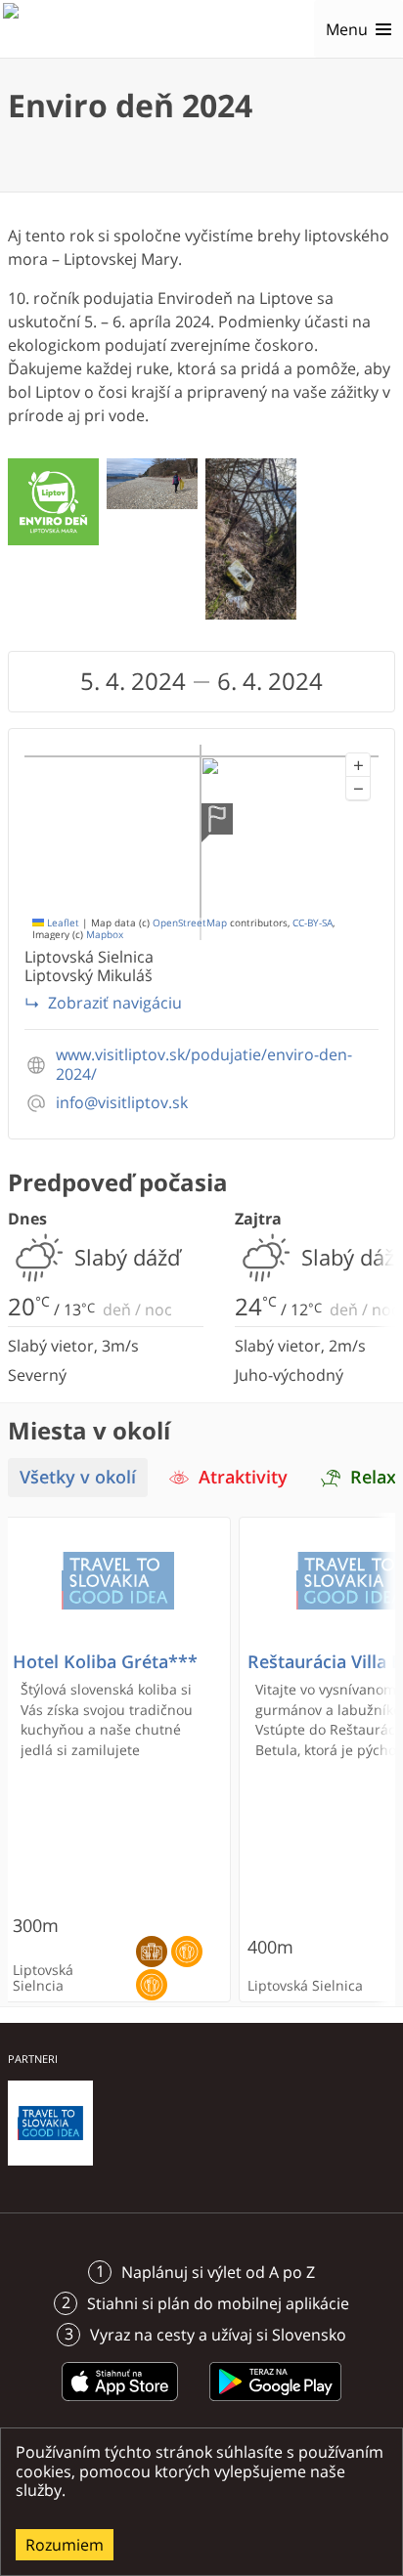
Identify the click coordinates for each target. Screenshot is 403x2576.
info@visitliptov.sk (122, 1103)
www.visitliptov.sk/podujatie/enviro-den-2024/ (204, 1064)
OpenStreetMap (190, 923)
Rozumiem (65, 2545)
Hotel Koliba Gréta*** (105, 1662)
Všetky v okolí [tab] (78, 1477)
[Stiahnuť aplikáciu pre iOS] (120, 2404)
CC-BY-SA (313, 923)
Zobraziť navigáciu (115, 1003)
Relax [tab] (373, 1477)
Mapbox (105, 935)
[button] (358, 765)
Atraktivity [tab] (243, 1477)
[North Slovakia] (36, 29)
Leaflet (62, 923)
